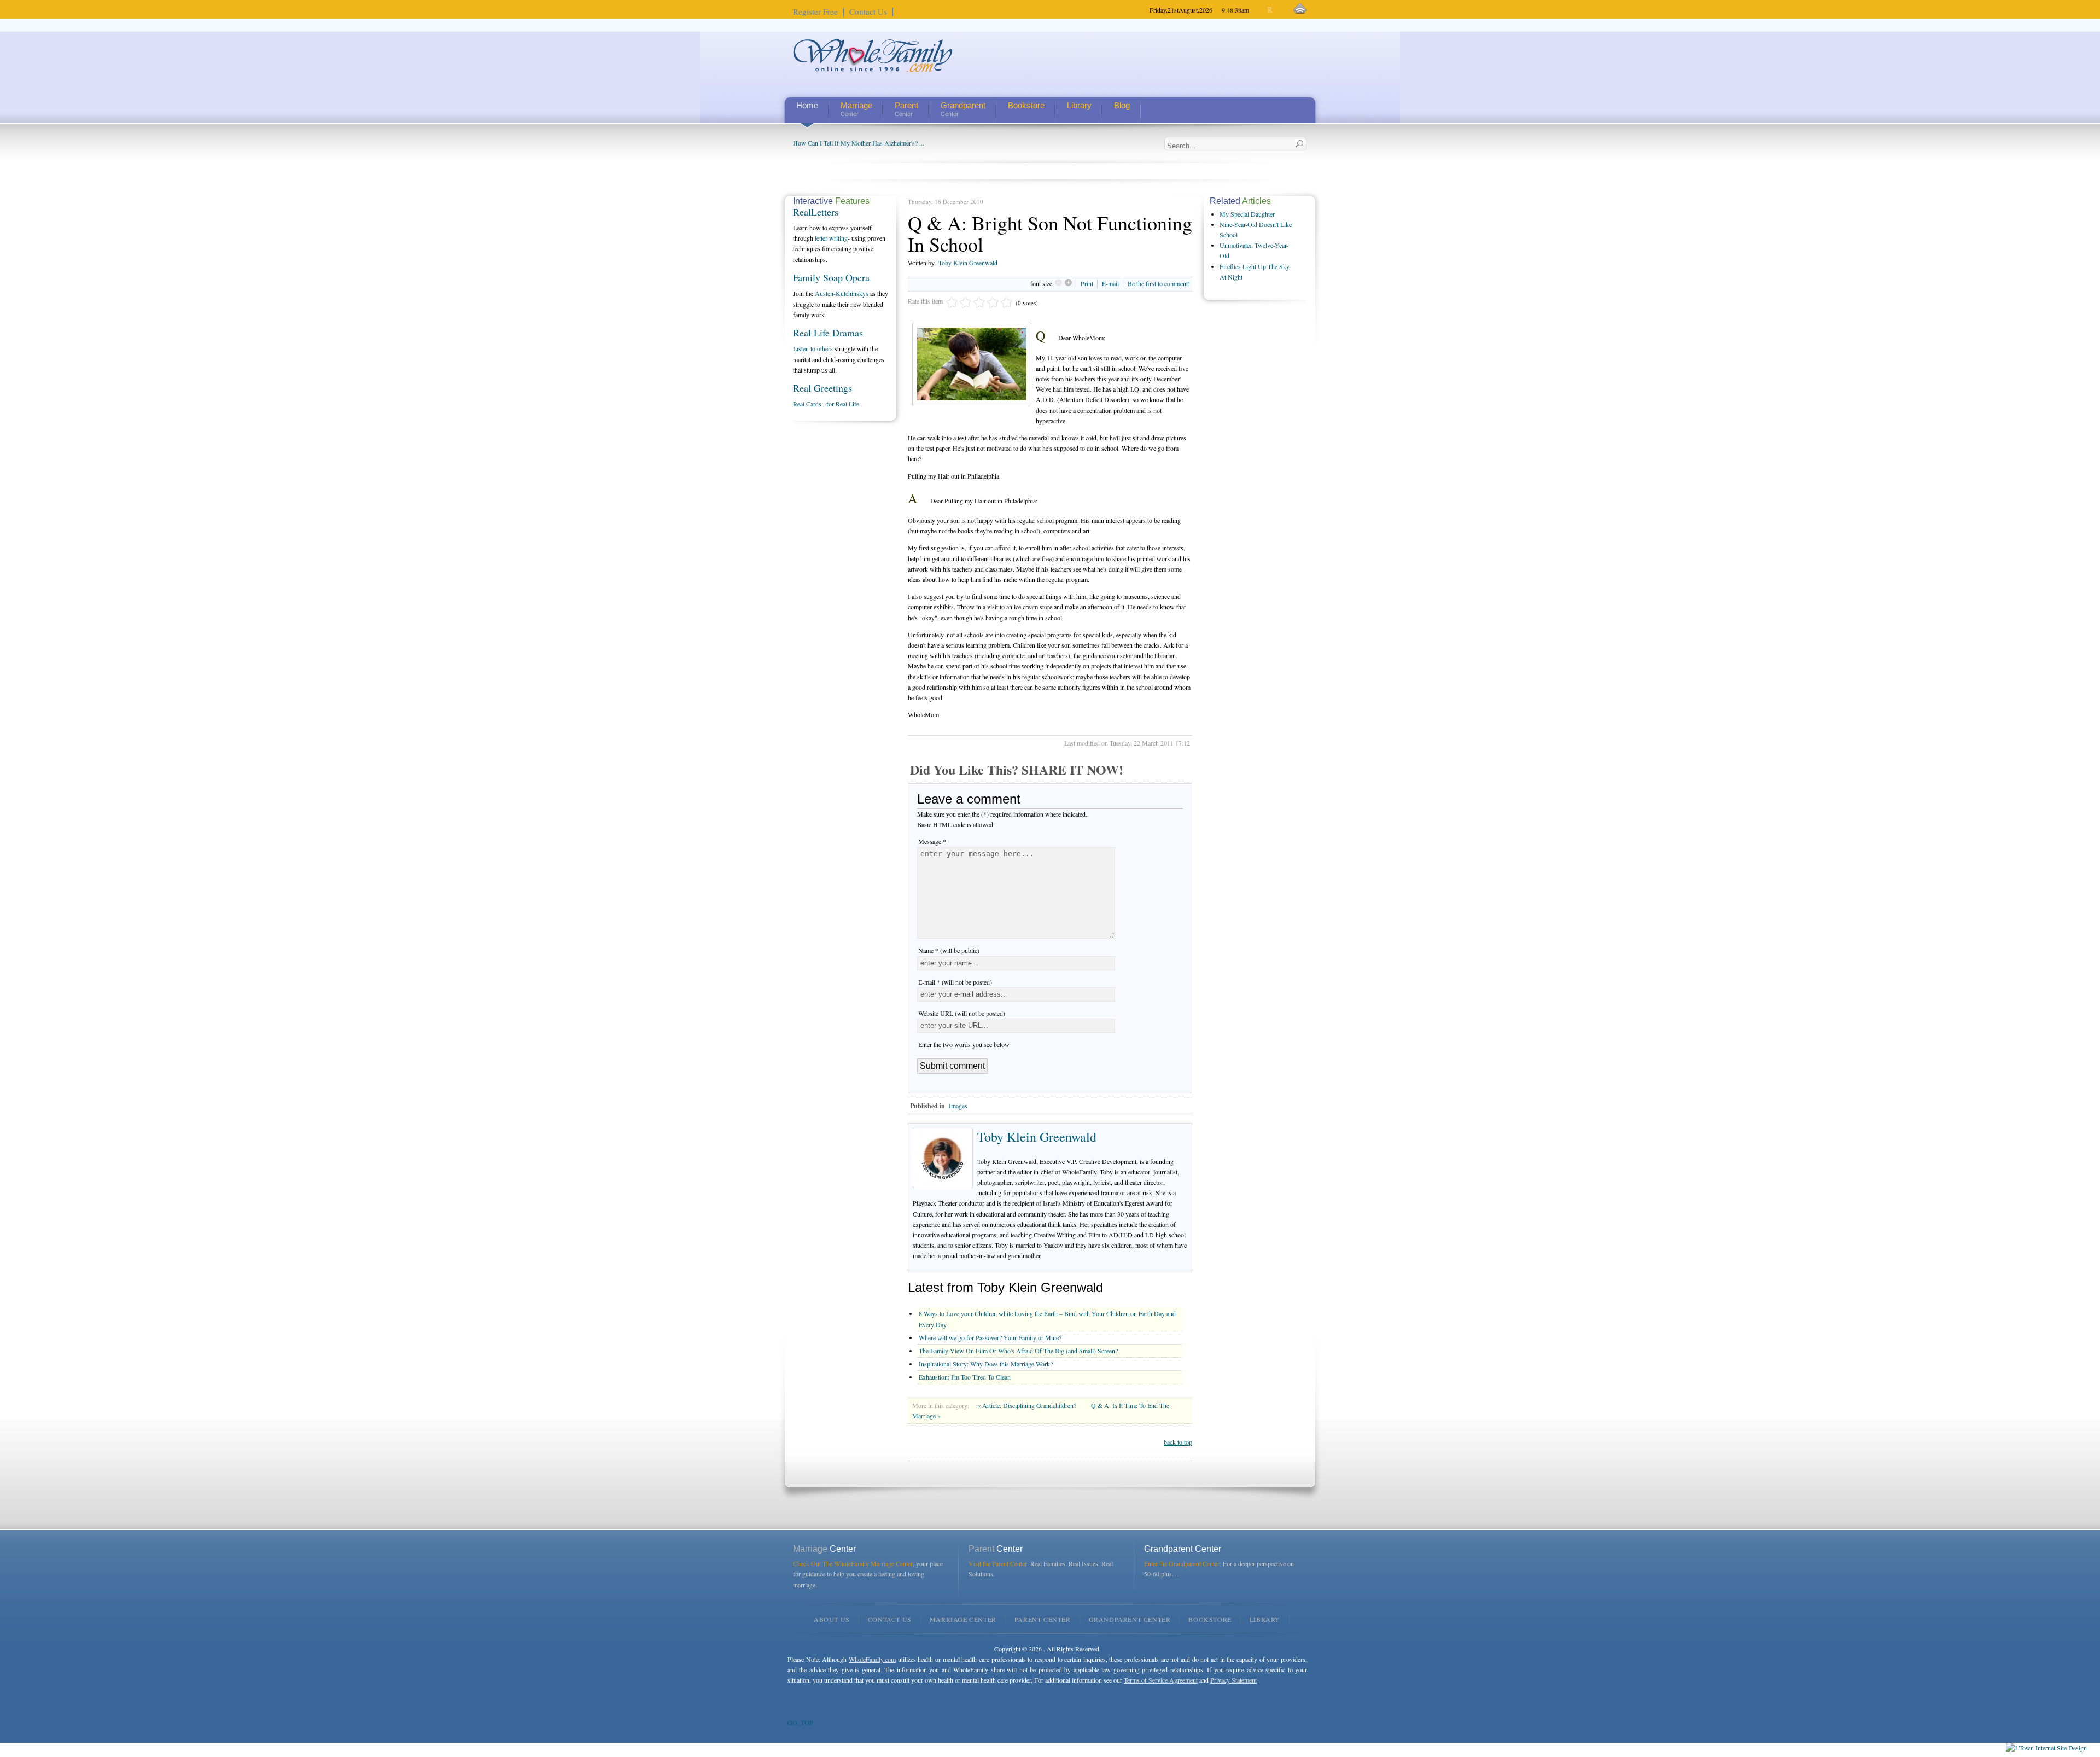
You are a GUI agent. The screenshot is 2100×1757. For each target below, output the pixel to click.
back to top (1178, 1442)
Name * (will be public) (949, 950)
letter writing (831, 238)
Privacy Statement (1233, 1680)
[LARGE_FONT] (1280, 10)
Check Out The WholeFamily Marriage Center (853, 1563)
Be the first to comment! (1159, 283)
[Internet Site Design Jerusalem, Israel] (2046, 1748)
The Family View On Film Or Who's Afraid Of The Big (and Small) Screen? (1018, 1351)
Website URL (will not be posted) (962, 1013)
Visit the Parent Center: (999, 1563)
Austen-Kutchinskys (842, 293)
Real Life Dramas (828, 333)
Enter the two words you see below (964, 1044)
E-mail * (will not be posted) (955, 982)
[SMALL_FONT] (1261, 10)
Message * (932, 841)
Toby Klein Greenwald (968, 263)
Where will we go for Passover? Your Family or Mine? (990, 1337)
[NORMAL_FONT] (1271, 10)
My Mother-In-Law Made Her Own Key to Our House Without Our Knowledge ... (901, 143)
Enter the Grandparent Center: (1183, 1563)
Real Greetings (822, 388)
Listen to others (813, 348)
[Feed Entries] (1300, 9)
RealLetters (816, 212)
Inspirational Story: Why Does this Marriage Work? (986, 1364)
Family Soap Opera (831, 277)
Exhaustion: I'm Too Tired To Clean (965, 1377)
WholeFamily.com (872, 1659)
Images (958, 1106)
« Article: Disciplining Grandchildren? (1028, 1405)
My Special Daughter (1247, 214)
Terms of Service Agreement (1161, 1680)
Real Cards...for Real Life (826, 404)
